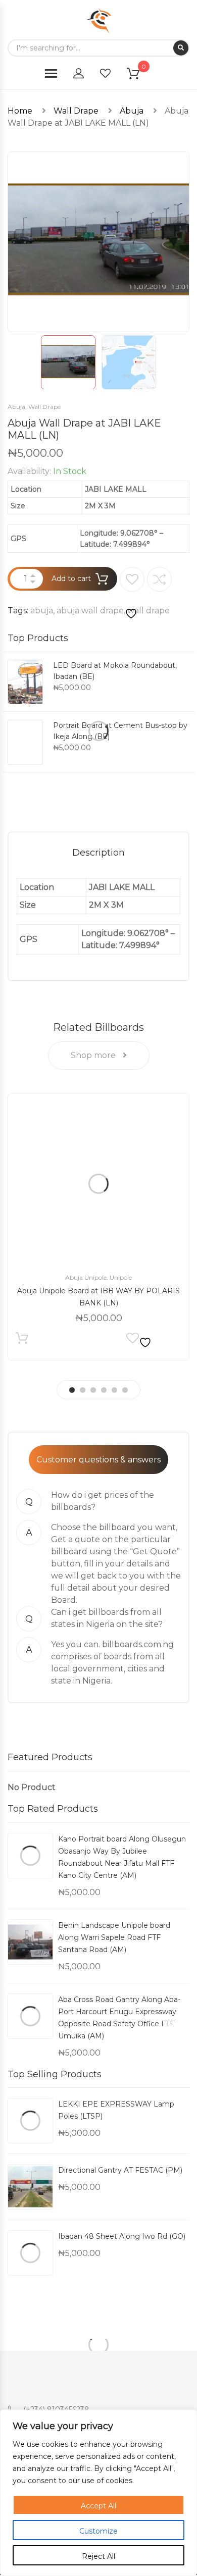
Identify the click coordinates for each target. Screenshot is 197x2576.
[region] (98, 2493)
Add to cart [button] (22, 1340)
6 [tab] (125, 1390)
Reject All (98, 2556)
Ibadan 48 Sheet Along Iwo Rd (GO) (122, 2236)
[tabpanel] (98, 1227)
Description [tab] (98, 853)
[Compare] (159, 579)
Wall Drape (76, 111)
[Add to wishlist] (132, 594)
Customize (98, 2531)
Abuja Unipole (86, 1277)
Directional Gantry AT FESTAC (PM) (120, 2170)
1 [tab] (72, 1390)
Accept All (98, 2506)
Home (20, 111)
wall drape (149, 611)
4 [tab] (104, 1390)
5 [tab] (114, 1390)
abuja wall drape (90, 611)
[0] (139, 75)
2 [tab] (83, 1390)
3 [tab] (93, 1390)
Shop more (94, 1055)
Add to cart (71, 579)
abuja (42, 611)
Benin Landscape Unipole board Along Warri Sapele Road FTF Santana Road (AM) (114, 1937)
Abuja (132, 111)
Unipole (121, 1277)
